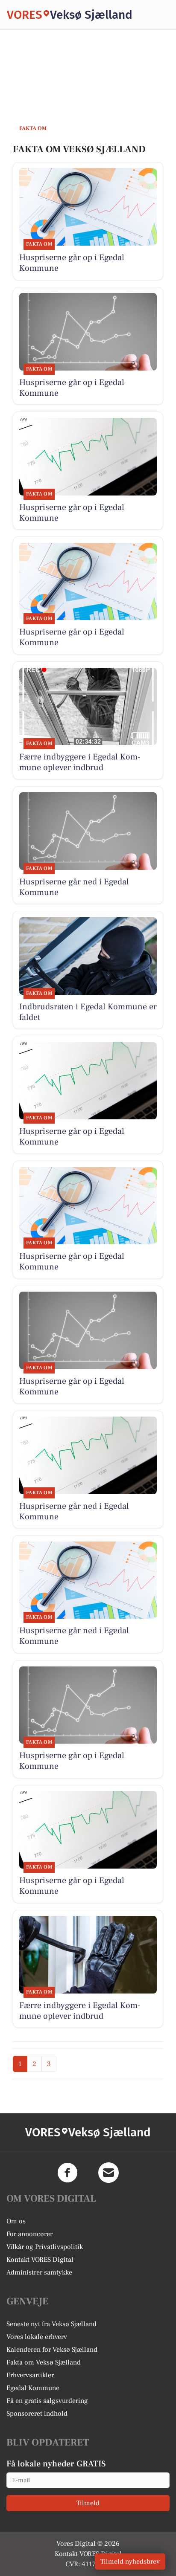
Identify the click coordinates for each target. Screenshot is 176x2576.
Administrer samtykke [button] (39, 2272)
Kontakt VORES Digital (40, 2260)
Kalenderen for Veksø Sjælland (52, 2350)
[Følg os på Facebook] (67, 2173)
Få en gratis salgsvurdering (47, 2401)
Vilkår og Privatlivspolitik (45, 2247)
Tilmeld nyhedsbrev (130, 2562)
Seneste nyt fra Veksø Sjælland (51, 2324)
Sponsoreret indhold (37, 2414)
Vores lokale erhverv (37, 2337)
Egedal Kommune (33, 2388)
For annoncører (29, 2234)
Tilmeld (88, 2503)
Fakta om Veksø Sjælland (44, 2362)
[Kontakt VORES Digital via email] (109, 2173)
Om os (16, 2221)
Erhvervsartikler (30, 2375)
